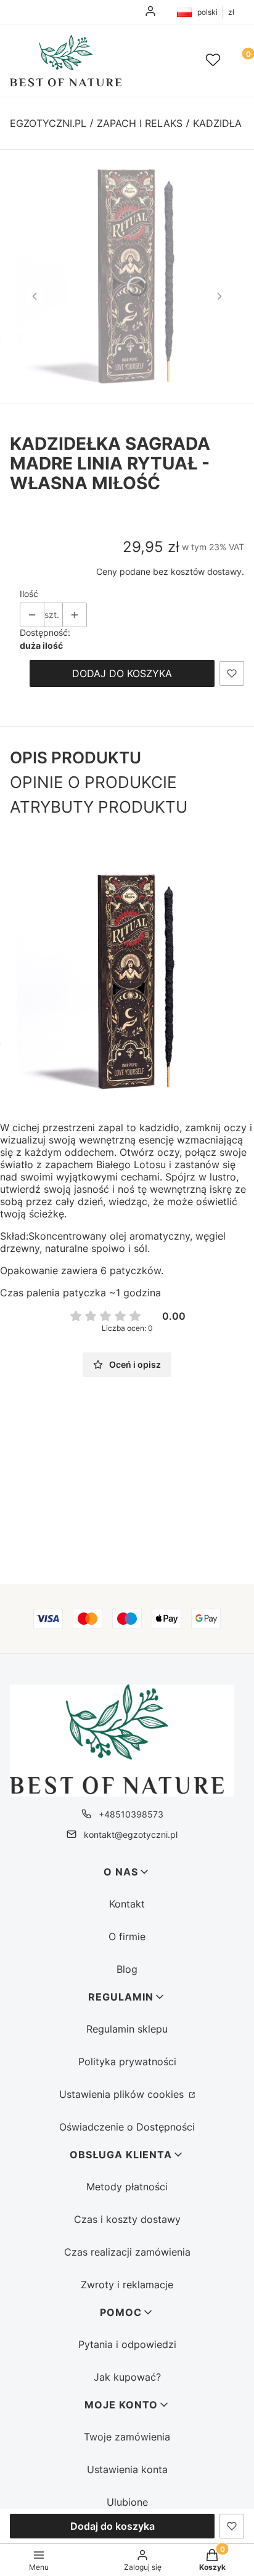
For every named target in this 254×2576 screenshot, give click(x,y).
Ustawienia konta (127, 2469)
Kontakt (127, 1904)
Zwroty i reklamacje (127, 2285)
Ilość (29, 594)
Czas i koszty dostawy (127, 2219)
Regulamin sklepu (127, 2029)
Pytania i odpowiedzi (127, 2344)
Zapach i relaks (140, 123)
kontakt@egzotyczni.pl (131, 1834)
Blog (127, 1969)
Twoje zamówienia (127, 2437)
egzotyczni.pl (48, 123)
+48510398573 (131, 1814)
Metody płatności (127, 2187)
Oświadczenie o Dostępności (127, 2127)
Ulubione (127, 2502)
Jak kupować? (127, 2377)
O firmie (127, 1936)
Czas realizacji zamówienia (127, 2252)
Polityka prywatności (127, 2062)
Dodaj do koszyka (122, 673)
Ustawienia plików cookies (123, 2094)
